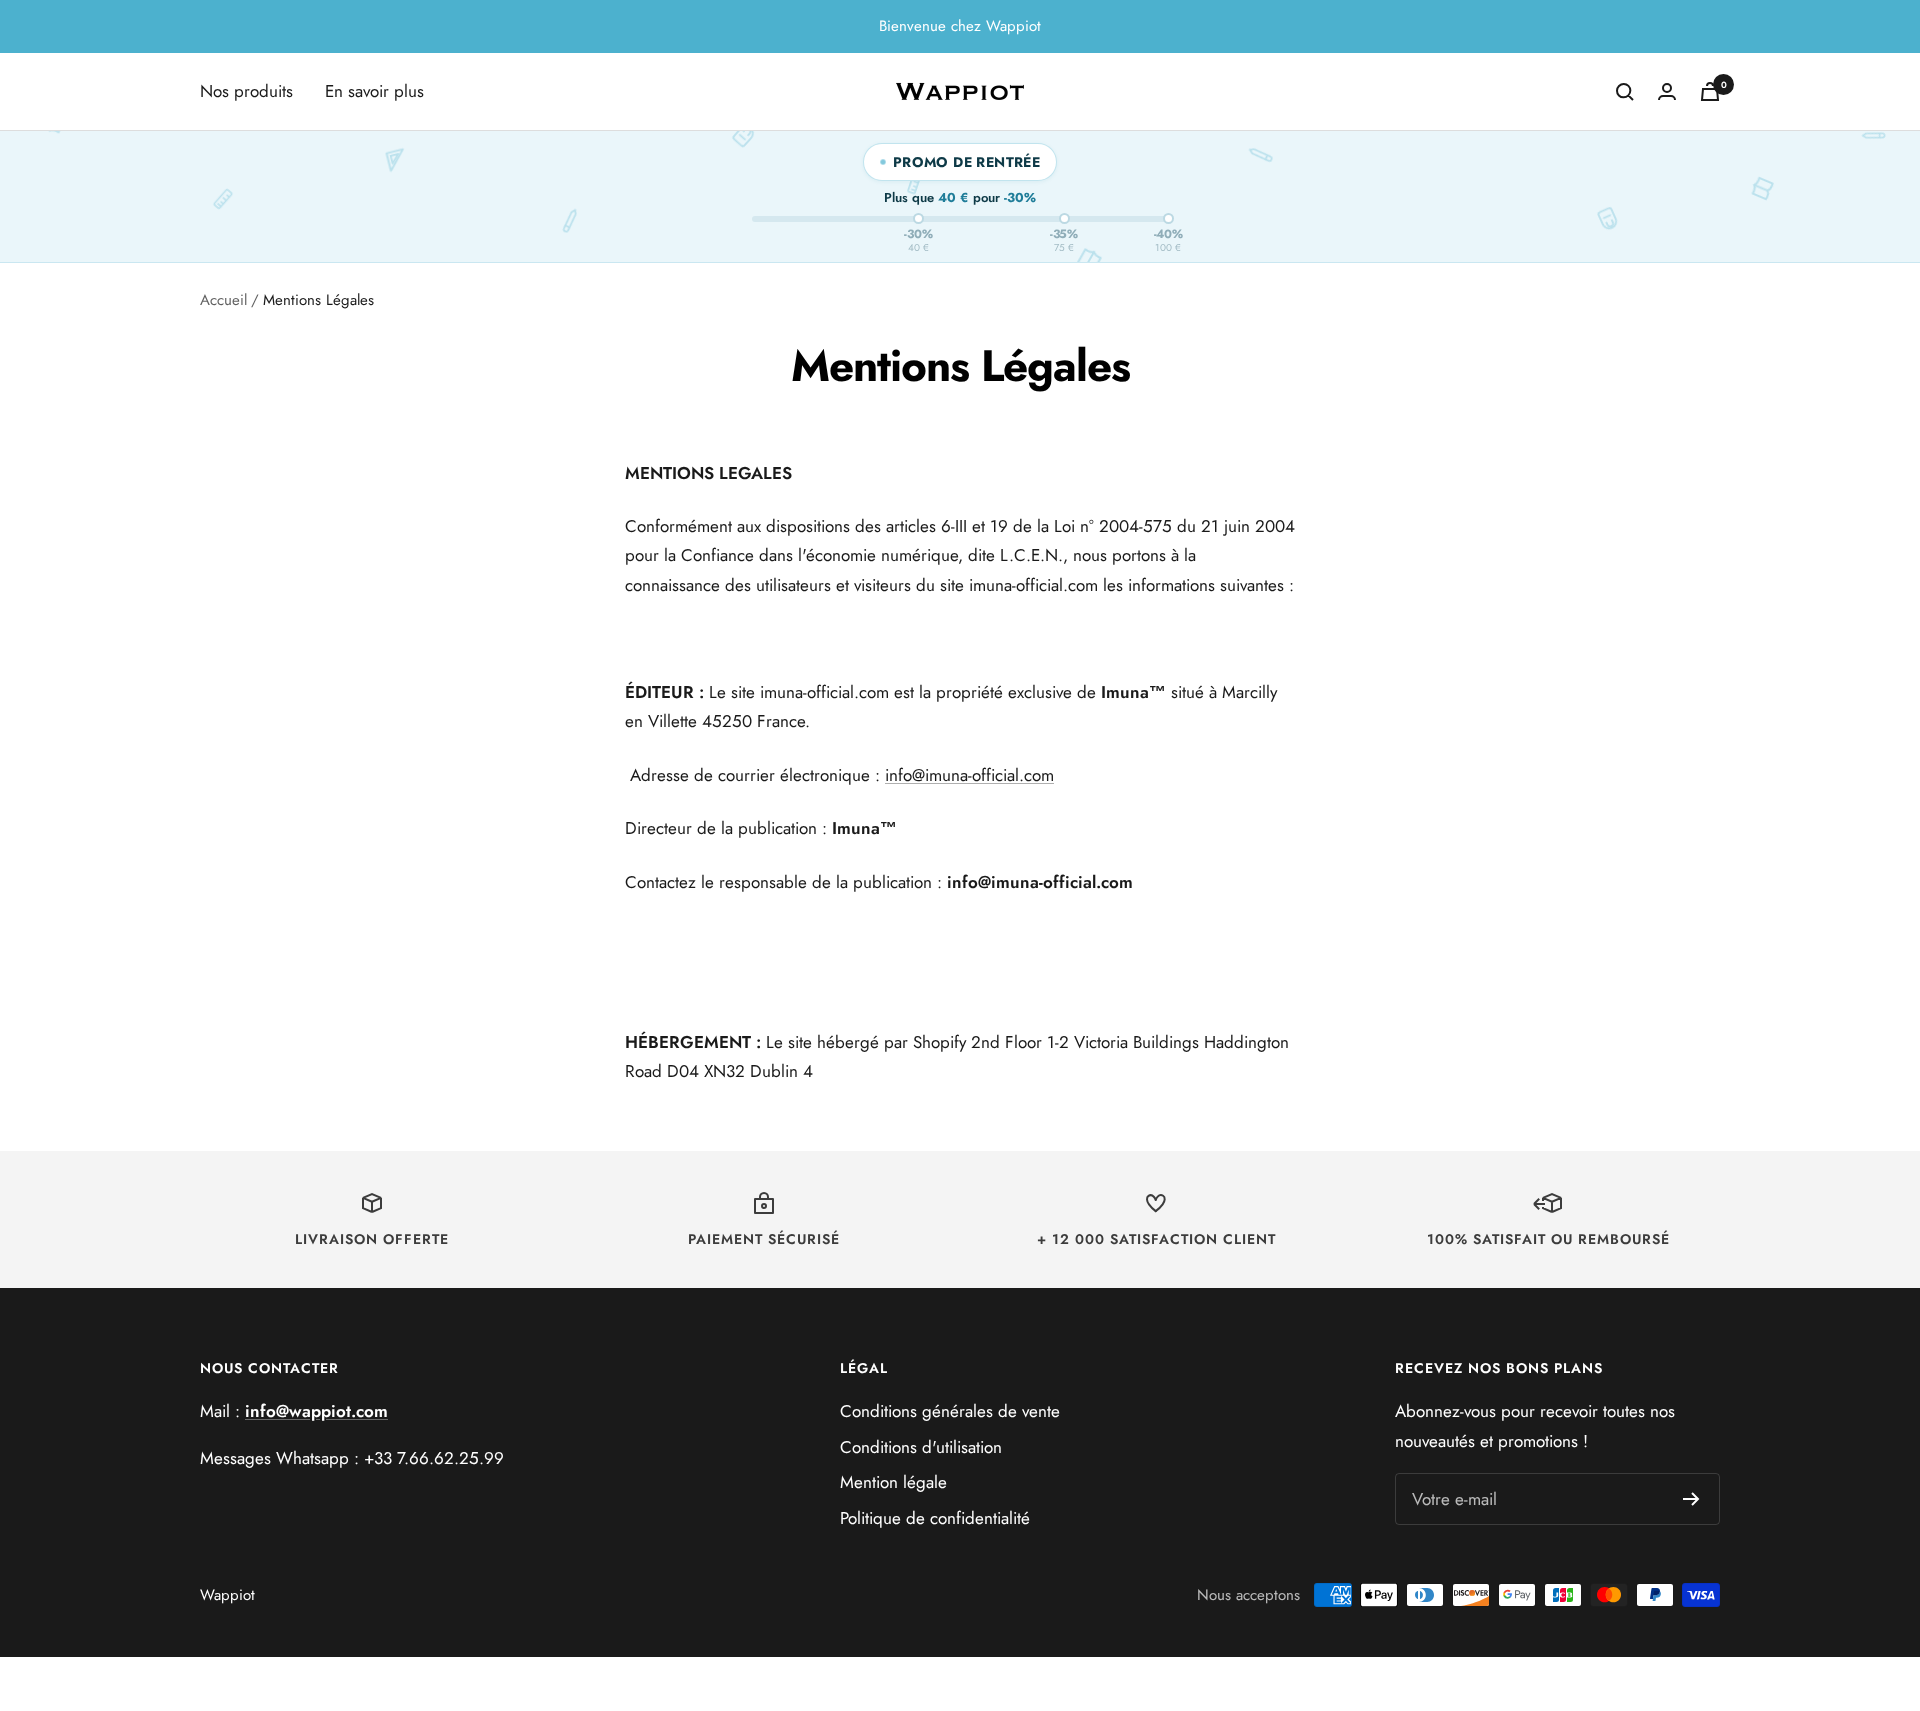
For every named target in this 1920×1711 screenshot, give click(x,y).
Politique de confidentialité (935, 1518)
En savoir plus (374, 91)
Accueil (223, 300)
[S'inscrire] (1691, 1499)
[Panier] (1710, 91)
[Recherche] (1625, 92)
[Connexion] (1667, 91)
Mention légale (893, 1482)
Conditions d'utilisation (921, 1447)
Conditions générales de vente (950, 1411)
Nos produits (246, 91)
